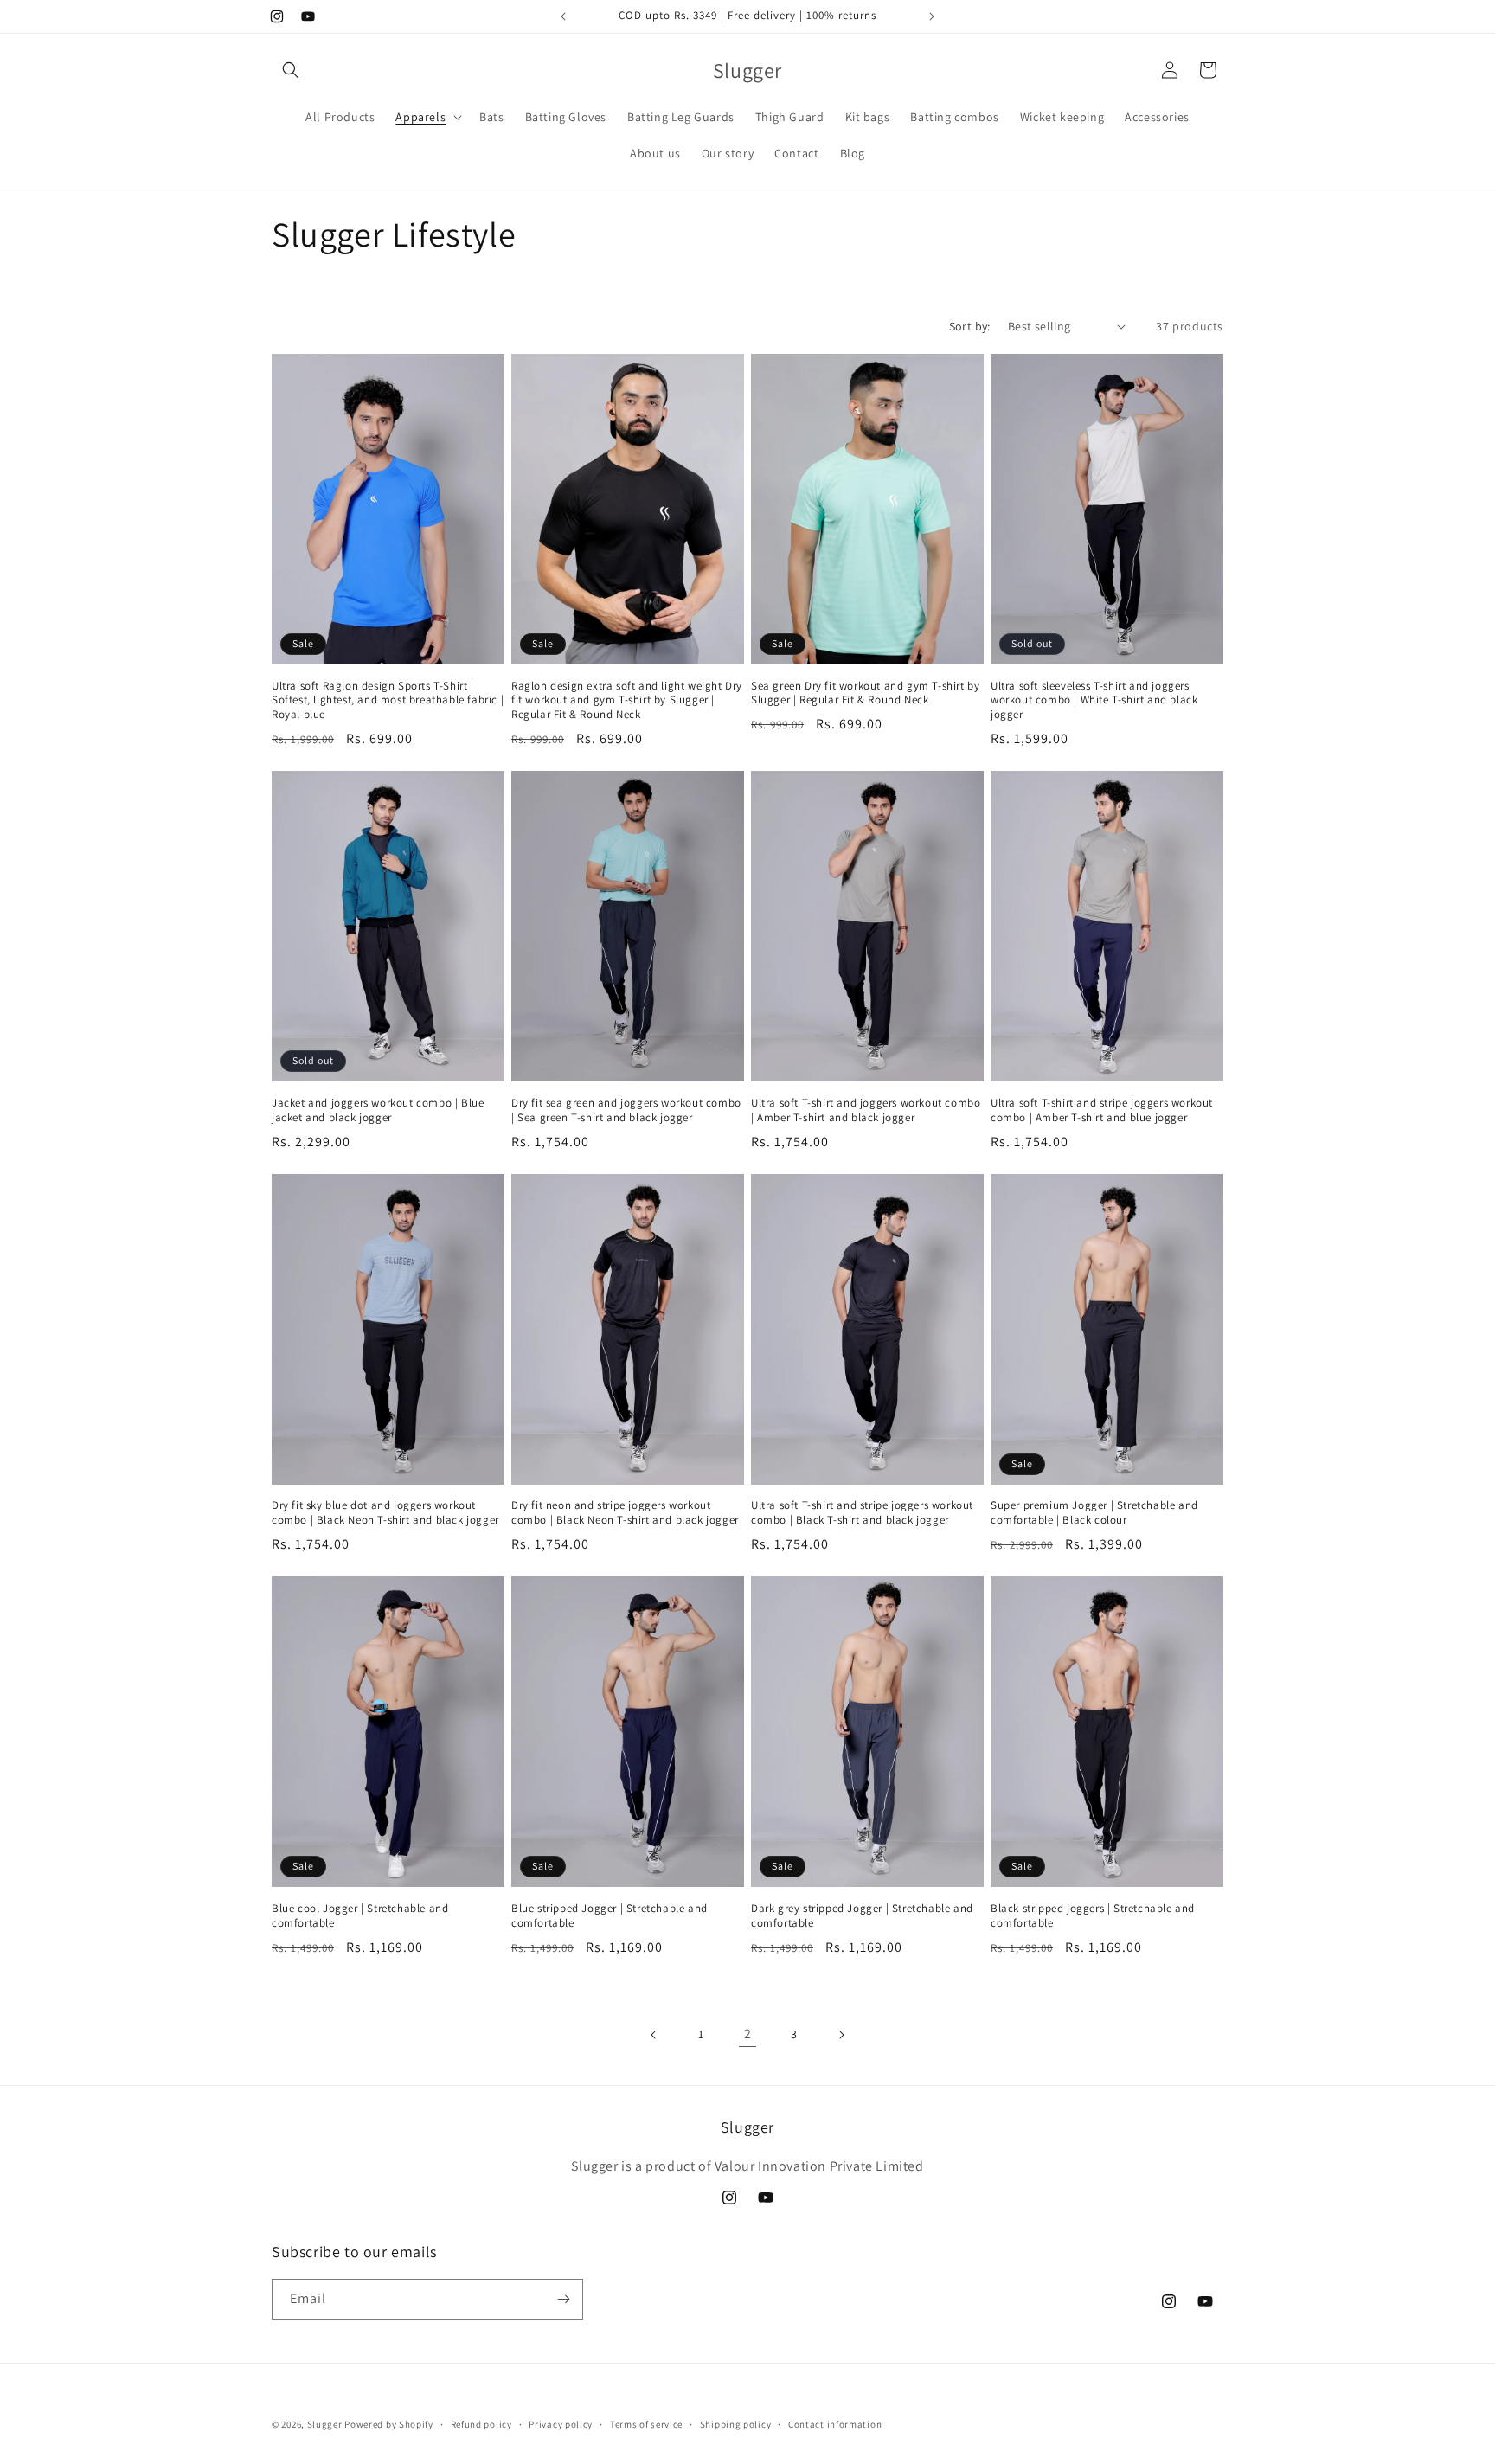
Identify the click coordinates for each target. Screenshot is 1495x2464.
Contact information (835, 2424)
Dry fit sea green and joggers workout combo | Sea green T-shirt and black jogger (626, 1110)
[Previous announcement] (563, 16)
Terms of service (646, 2424)
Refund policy (481, 2424)
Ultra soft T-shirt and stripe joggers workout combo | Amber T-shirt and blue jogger (1102, 1110)
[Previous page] (654, 2035)
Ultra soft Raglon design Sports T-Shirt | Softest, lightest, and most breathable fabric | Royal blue (388, 701)
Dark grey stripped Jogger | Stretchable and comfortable (862, 1916)
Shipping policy (736, 2424)
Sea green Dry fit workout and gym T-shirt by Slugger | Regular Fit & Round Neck (865, 693)
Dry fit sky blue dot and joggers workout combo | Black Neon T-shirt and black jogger (385, 1513)
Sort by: (970, 326)
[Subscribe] (563, 2299)
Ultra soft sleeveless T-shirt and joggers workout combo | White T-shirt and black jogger (1094, 701)
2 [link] (748, 2034)
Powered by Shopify (389, 2424)
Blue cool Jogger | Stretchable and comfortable (360, 1916)
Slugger (325, 2424)
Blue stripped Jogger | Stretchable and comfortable (610, 1916)
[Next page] (841, 2035)
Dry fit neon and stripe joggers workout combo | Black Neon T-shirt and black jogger (625, 1513)
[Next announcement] (932, 16)
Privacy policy (561, 2424)
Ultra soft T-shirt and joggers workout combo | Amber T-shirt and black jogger (866, 1110)
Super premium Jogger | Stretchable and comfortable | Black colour (1094, 1513)
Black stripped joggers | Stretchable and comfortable (1093, 1916)
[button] (291, 70)
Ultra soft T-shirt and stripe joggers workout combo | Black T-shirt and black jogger (862, 1513)
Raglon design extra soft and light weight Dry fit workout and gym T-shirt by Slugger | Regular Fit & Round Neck (627, 701)
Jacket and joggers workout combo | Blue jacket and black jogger (378, 1110)
